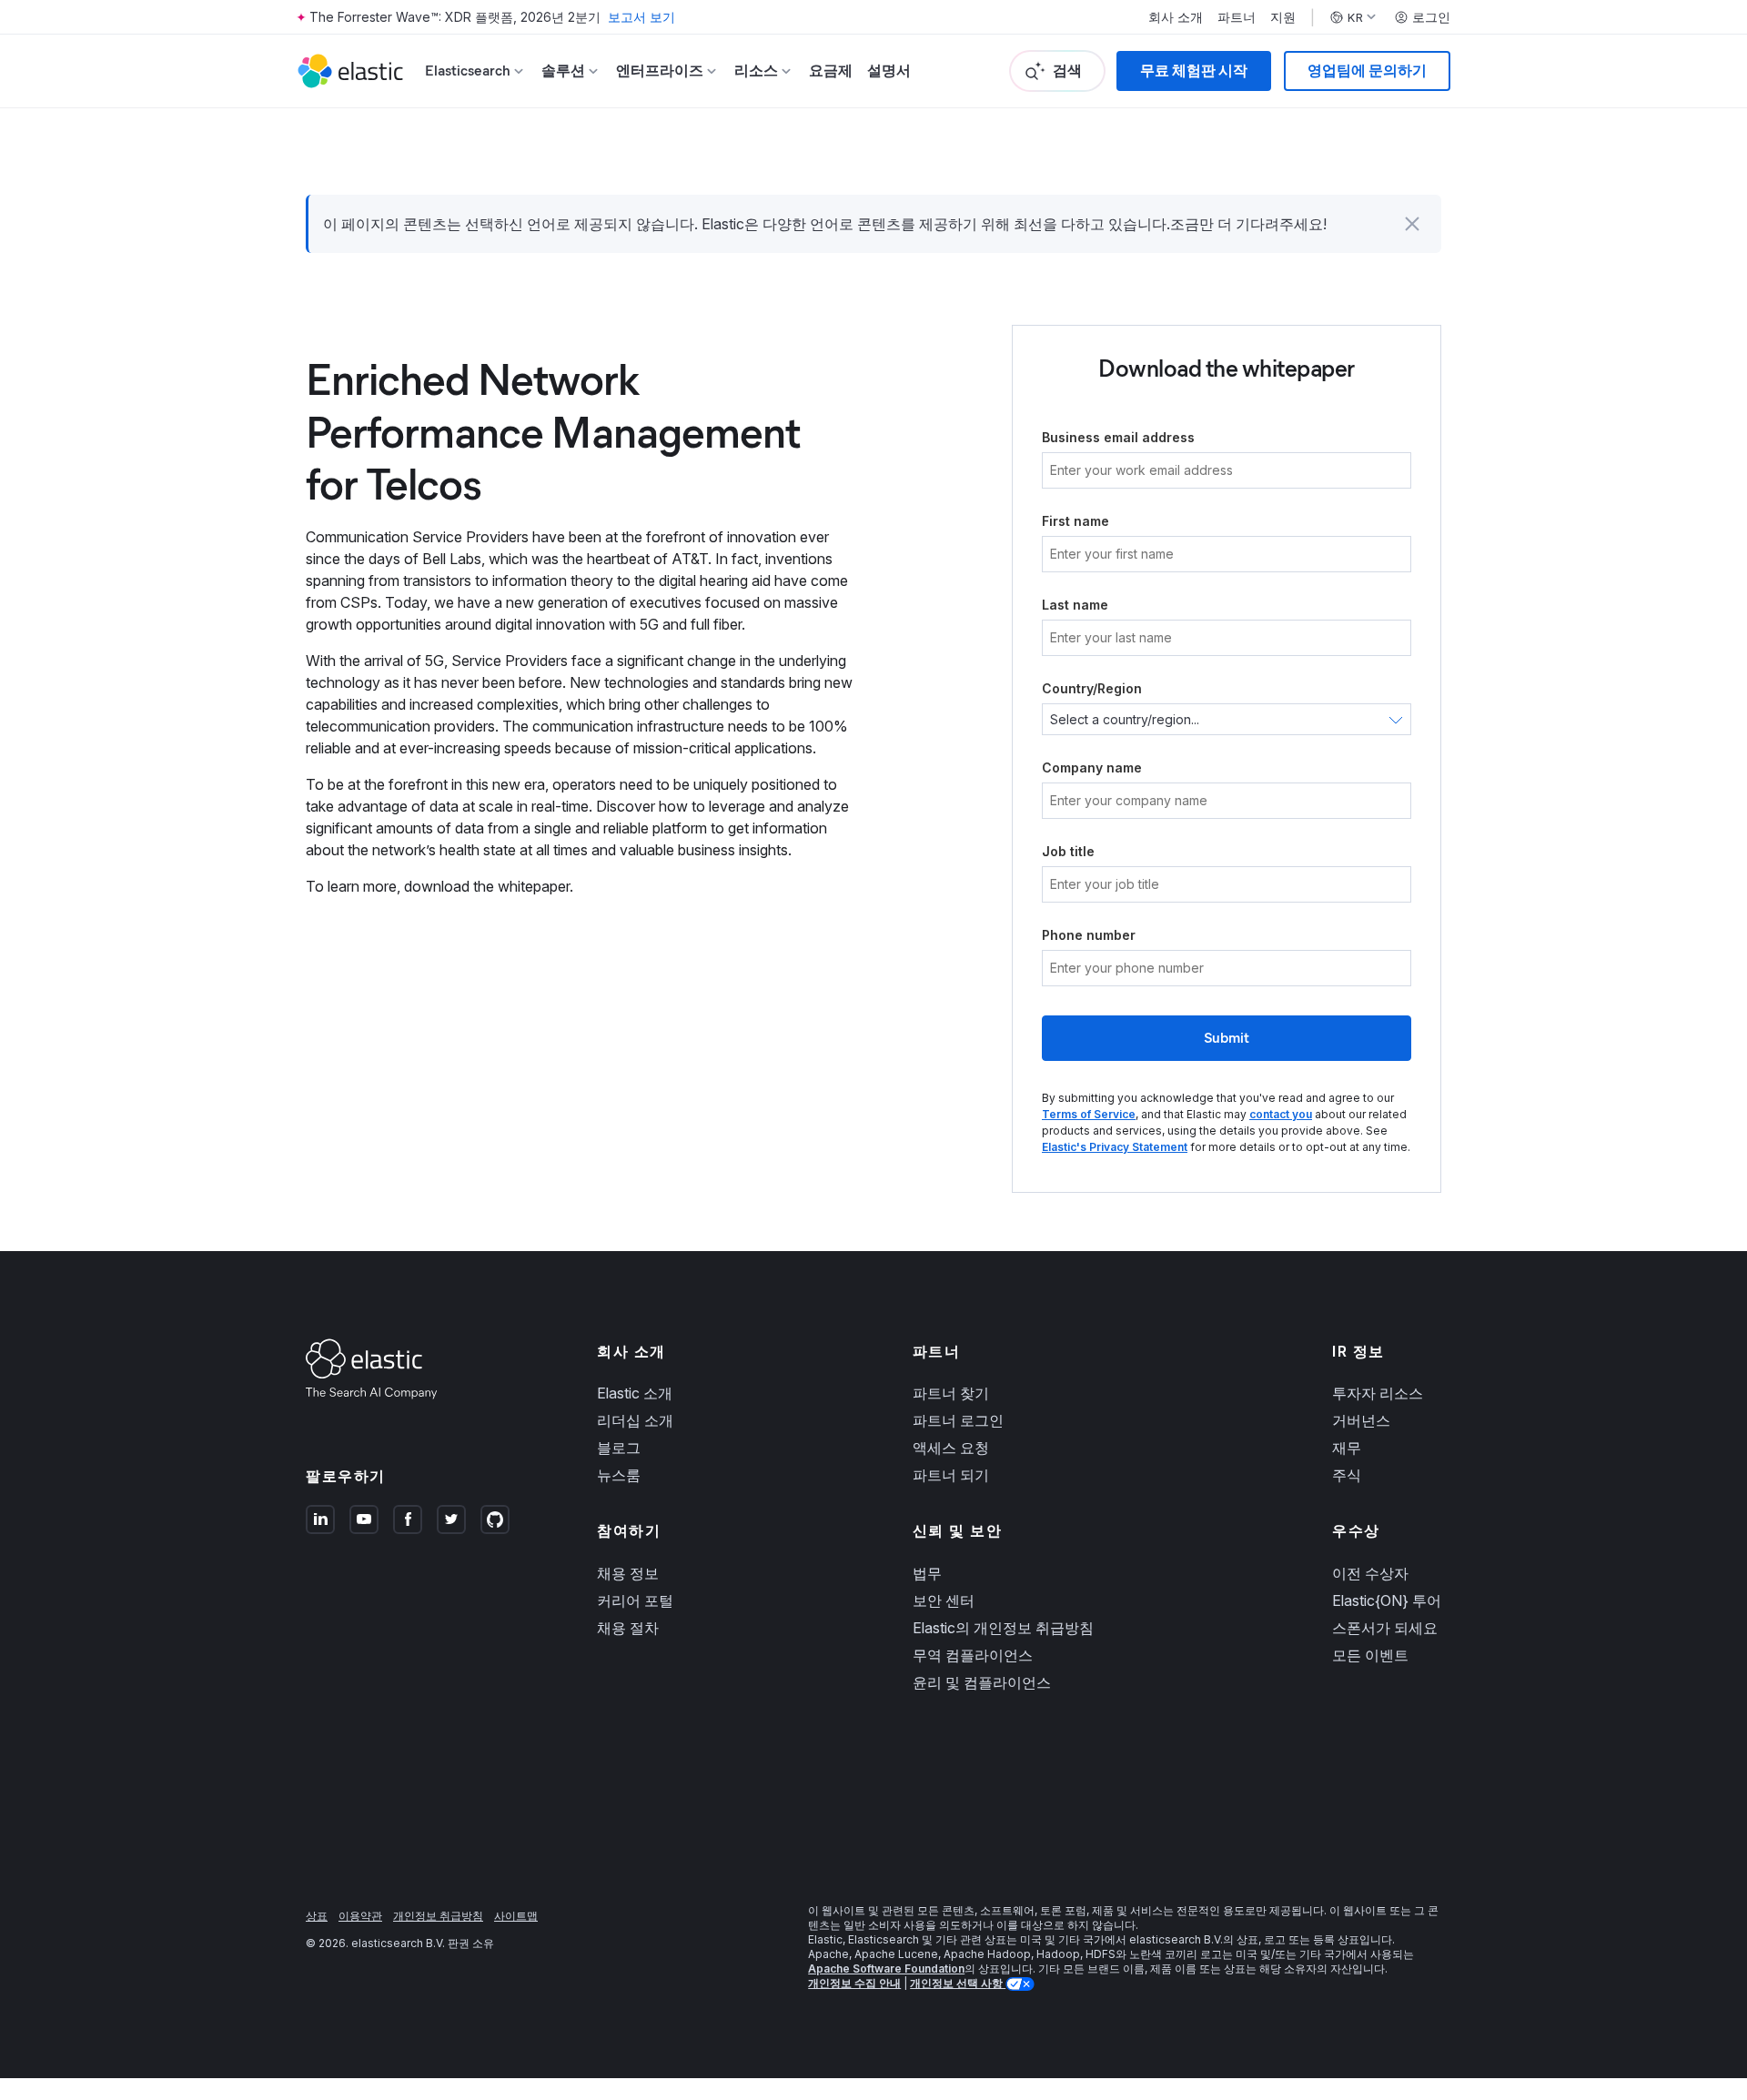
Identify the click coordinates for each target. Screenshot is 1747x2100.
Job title (1068, 851)
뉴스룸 (619, 1475)
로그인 (1431, 17)
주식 (1347, 1475)
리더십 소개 (635, 1420)
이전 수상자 (1370, 1573)
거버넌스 (1361, 1420)
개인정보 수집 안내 (854, 1983)
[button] (1412, 224)
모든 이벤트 (1370, 1655)
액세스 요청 (951, 1448)
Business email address (1118, 437)
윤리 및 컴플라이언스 (982, 1682)
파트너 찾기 (951, 1393)
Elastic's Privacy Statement (1115, 1147)
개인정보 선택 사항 (958, 1983)
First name (1075, 521)
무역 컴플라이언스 (973, 1655)
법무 (927, 1573)
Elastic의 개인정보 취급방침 (1003, 1628)
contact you (1281, 1114)
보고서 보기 (641, 17)
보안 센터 (944, 1600)
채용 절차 (628, 1628)
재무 (1347, 1448)
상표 (317, 1916)
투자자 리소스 (1378, 1393)
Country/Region (1092, 688)
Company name (1092, 767)
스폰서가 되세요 (1385, 1628)
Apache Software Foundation (886, 1969)
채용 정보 (628, 1573)
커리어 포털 (635, 1600)
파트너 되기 (951, 1475)
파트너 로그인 (958, 1420)
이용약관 (360, 1916)
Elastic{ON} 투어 (1387, 1600)
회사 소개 (1176, 17)
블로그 (619, 1448)
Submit (1227, 1038)
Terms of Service (1089, 1114)
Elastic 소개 (635, 1393)
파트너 (1237, 17)
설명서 (889, 71)
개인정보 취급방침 (438, 1916)
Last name (1075, 605)
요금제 (831, 71)
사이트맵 (516, 1916)
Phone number (1089, 935)
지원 (1283, 17)
